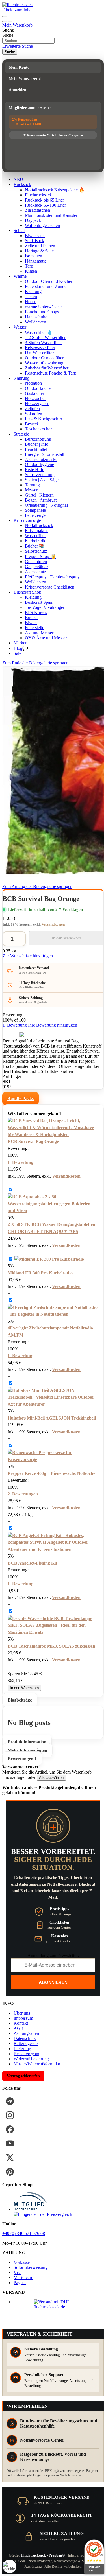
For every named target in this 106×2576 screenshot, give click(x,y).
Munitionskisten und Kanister (51, 215)
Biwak (31, 623)
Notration (33, 383)
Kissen (31, 271)
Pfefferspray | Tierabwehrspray (52, 577)
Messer (31, 490)
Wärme (20, 276)
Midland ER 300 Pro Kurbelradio (40, 1273)
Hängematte (36, 261)
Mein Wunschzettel (25, 79)
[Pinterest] (10, 2172)
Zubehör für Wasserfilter (47, 368)
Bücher (31, 617)
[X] (10, 2158)
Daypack (33, 220)
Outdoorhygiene (39, 464)
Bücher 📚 (35, 546)
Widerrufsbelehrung (31, 2059)
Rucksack (22, 184)
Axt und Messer (39, 633)
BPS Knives (36, 612)
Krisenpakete (37, 531)
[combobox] (28, 41)
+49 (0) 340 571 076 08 (24, 2233)
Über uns (22, 2013)
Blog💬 (21, 648)
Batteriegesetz (26, 2043)
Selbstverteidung (40, 475)
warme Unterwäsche (43, 307)
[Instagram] (10, 2115)
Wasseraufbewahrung (44, 363)
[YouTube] (10, 2144)
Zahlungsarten (26, 2033)
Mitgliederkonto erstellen (30, 108)
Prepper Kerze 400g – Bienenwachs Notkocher (52, 1473)
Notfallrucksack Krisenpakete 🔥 (55, 190)
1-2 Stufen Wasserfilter (45, 337)
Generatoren (36, 562)
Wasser (20, 327)
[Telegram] (10, 2101)
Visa (18, 2272)
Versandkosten (53, 924)
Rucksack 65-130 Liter (45, 205)
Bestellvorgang (27, 2054)
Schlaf (19, 230)
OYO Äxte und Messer (46, 638)
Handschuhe (36, 317)
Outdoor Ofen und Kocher (49, 281)
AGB (19, 2028)
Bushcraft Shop (27, 592)
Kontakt (21, 2023)
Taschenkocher (38, 429)
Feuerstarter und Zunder (46, 286)
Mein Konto (19, 67)
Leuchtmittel (36, 449)
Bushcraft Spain (39, 602)
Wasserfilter (35, 536)
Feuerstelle (34, 628)
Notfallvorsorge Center (42, 2440)
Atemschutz (35, 572)
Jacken (31, 297)
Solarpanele (35, 510)
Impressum (23, 2018)
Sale (17, 653)
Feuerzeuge (35, 515)
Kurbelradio (36, 541)
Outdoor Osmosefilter (44, 358)
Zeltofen (32, 409)
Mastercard (23, 2277)
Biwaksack (35, 236)
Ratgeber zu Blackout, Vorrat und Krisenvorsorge (53, 2457)
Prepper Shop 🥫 (40, 556)
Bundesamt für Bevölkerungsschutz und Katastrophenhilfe (59, 2423)
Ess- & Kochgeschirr (44, 419)
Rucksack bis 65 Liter (44, 200)
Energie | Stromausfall (45, 454)
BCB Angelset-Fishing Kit (32, 1563)
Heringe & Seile (39, 251)
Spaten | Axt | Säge (42, 480)
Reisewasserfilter (40, 348)
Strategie (21, 434)
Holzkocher (35, 398)
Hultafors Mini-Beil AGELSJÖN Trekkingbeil (52, 1418)
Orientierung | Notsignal (46, 505)
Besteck (32, 424)
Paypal (20, 2283)
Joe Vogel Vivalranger (45, 607)
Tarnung (32, 485)
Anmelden (18, 90)
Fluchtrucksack (38, 195)
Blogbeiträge (20, 1700)
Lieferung (22, 2049)
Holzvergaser (37, 404)
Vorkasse (22, 2262)
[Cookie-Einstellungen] (10, 2566)
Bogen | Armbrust (41, 500)
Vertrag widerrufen (23, 2076)
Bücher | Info (37, 444)
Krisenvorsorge (27, 520)
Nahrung (21, 378)
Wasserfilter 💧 (39, 332)
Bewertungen (22, 1759)
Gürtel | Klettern (39, 495)
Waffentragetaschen (42, 225)
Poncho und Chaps (42, 312)
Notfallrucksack (39, 525)
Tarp (29, 266)
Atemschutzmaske (41, 459)
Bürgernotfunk (38, 439)
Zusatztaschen (37, 210)
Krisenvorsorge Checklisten (50, 587)
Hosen (31, 302)
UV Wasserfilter (39, 353)
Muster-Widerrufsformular (37, 2064)
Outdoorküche (38, 388)
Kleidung (33, 291)
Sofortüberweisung (31, 2267)
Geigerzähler (36, 567)
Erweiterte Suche (18, 46)
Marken (20, 643)
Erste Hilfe (34, 470)
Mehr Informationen (27, 1750)
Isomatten (33, 256)
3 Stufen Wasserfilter (43, 343)
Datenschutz (25, 2038)
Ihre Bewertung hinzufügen (53, 1025)
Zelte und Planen (40, 246)
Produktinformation (27, 1742)
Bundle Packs (20, 1098)
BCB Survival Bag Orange (33, 1141)
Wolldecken (35, 322)
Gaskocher (34, 393)
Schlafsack (34, 241)
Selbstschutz (36, 551)
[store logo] (18, 5)
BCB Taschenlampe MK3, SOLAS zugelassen (51, 1646)
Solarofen (33, 414)
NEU (18, 179)
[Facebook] (10, 2129)
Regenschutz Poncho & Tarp (51, 373)
